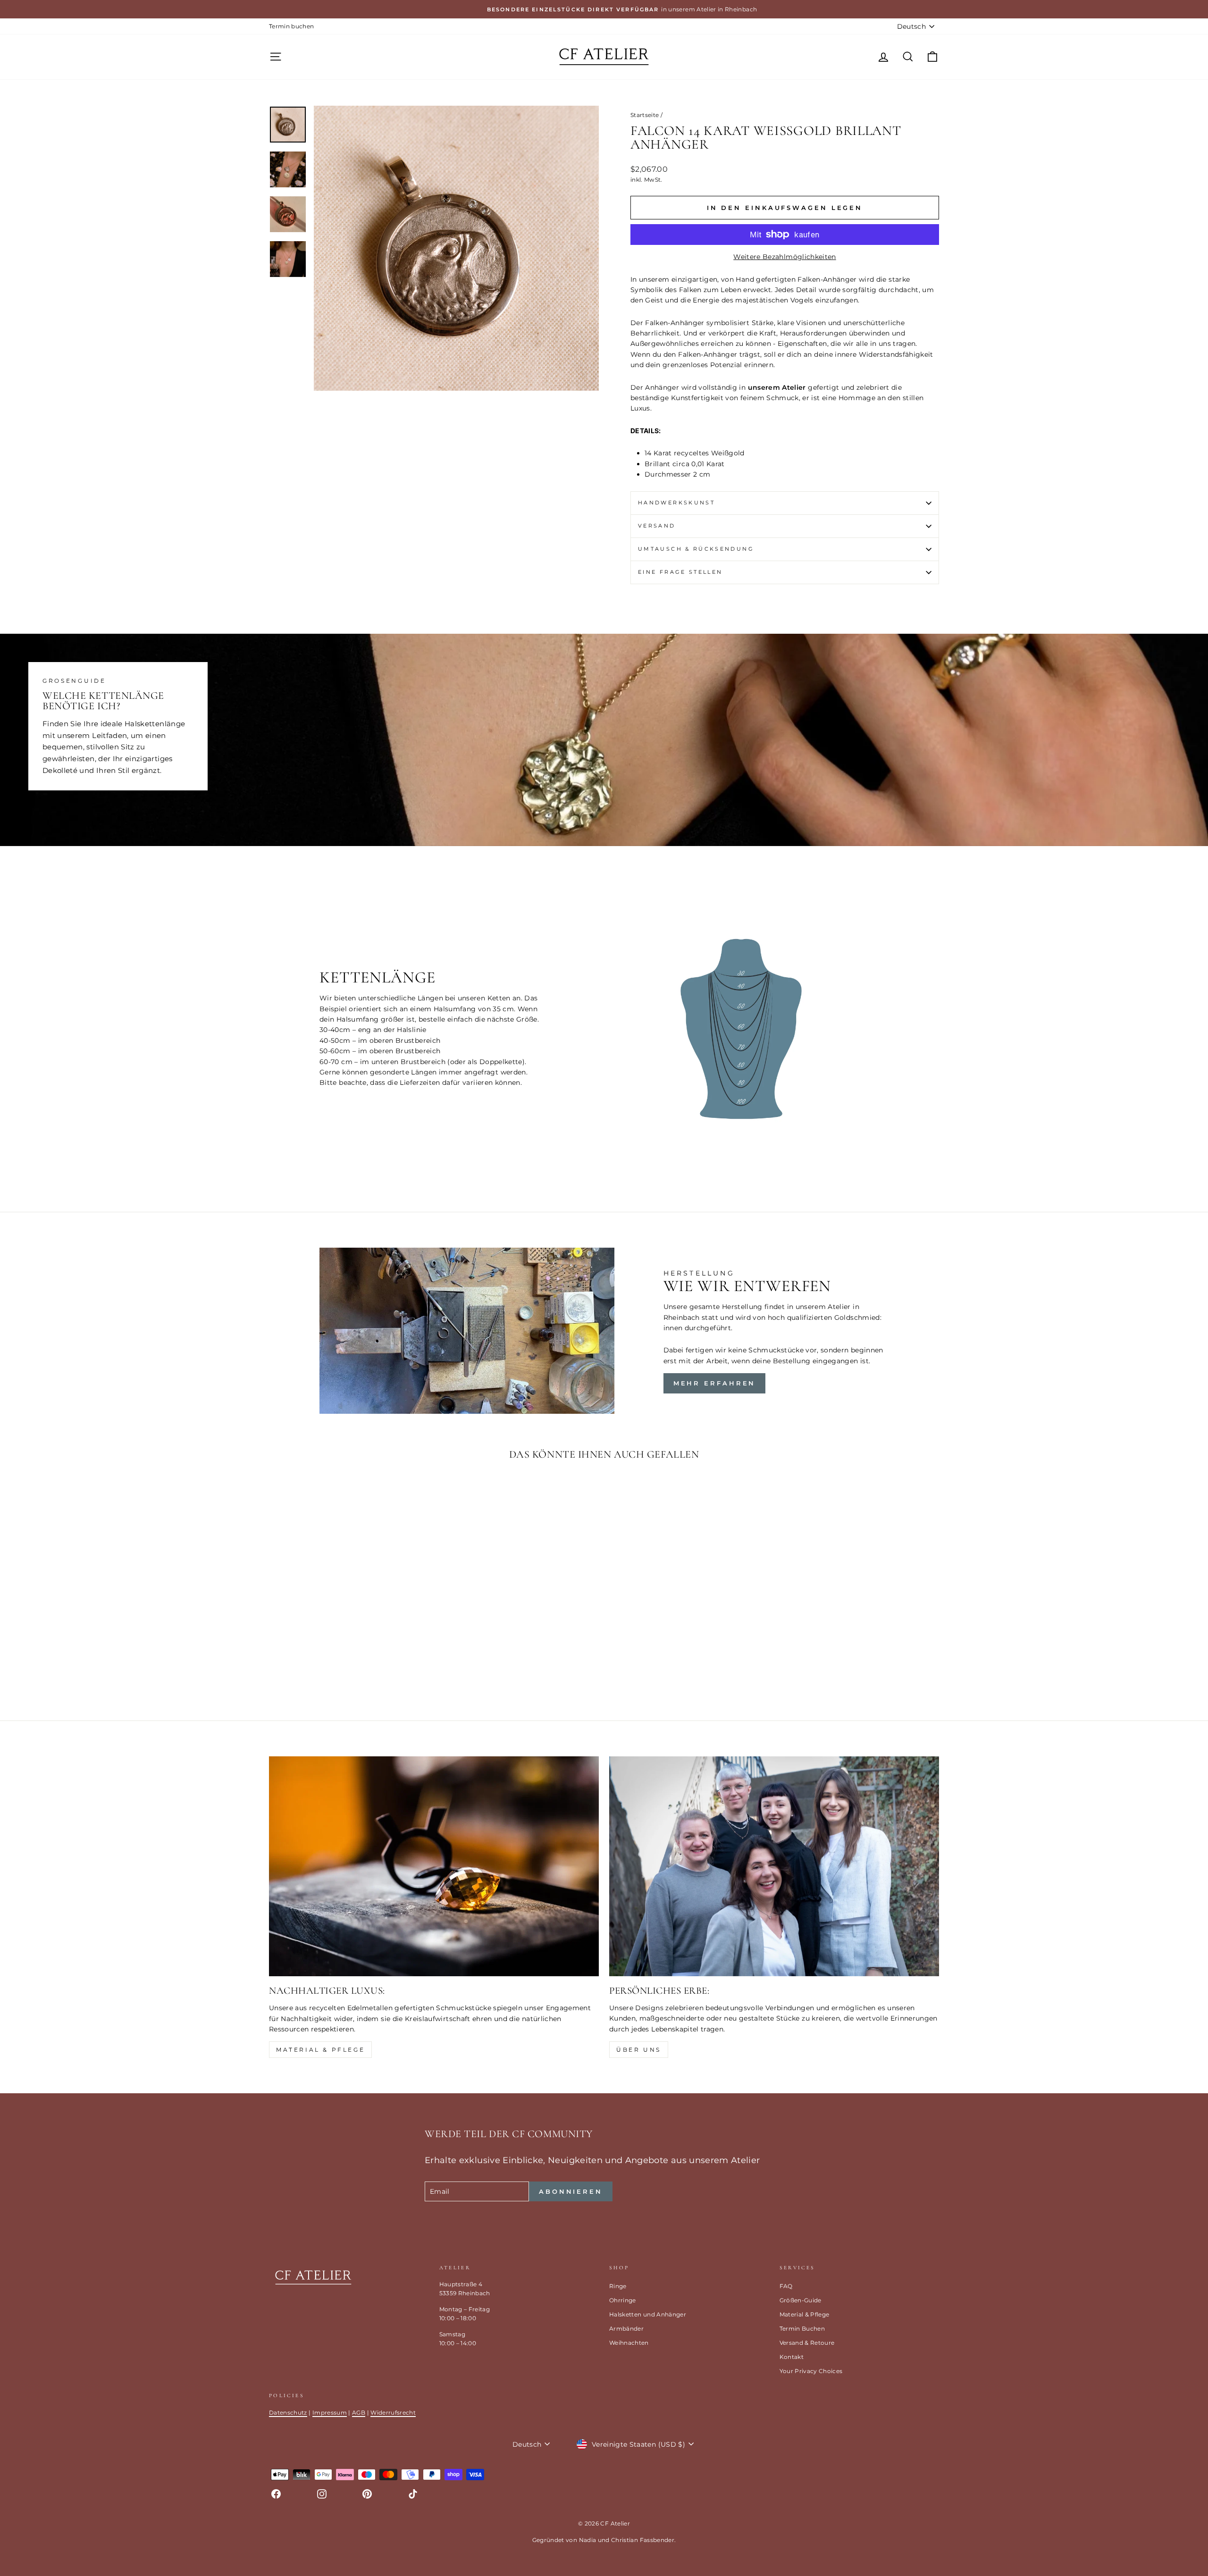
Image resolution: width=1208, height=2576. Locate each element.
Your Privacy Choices (811, 2371)
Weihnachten (629, 2343)
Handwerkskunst (676, 503)
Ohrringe (623, 2300)
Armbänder (626, 2328)
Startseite (645, 115)
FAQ (786, 2286)
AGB (359, 2412)
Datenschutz (288, 2412)
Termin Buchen (802, 2328)
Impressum (330, 2412)
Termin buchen (292, 26)
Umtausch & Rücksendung (696, 549)
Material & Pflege (320, 2050)
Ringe (618, 2286)
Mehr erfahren (715, 1383)
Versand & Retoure (807, 2343)
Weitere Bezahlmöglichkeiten (784, 257)
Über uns (639, 2050)
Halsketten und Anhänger (648, 2314)
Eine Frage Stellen (680, 572)
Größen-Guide (801, 2300)
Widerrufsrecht (393, 2412)
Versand (657, 526)
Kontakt (792, 2357)
